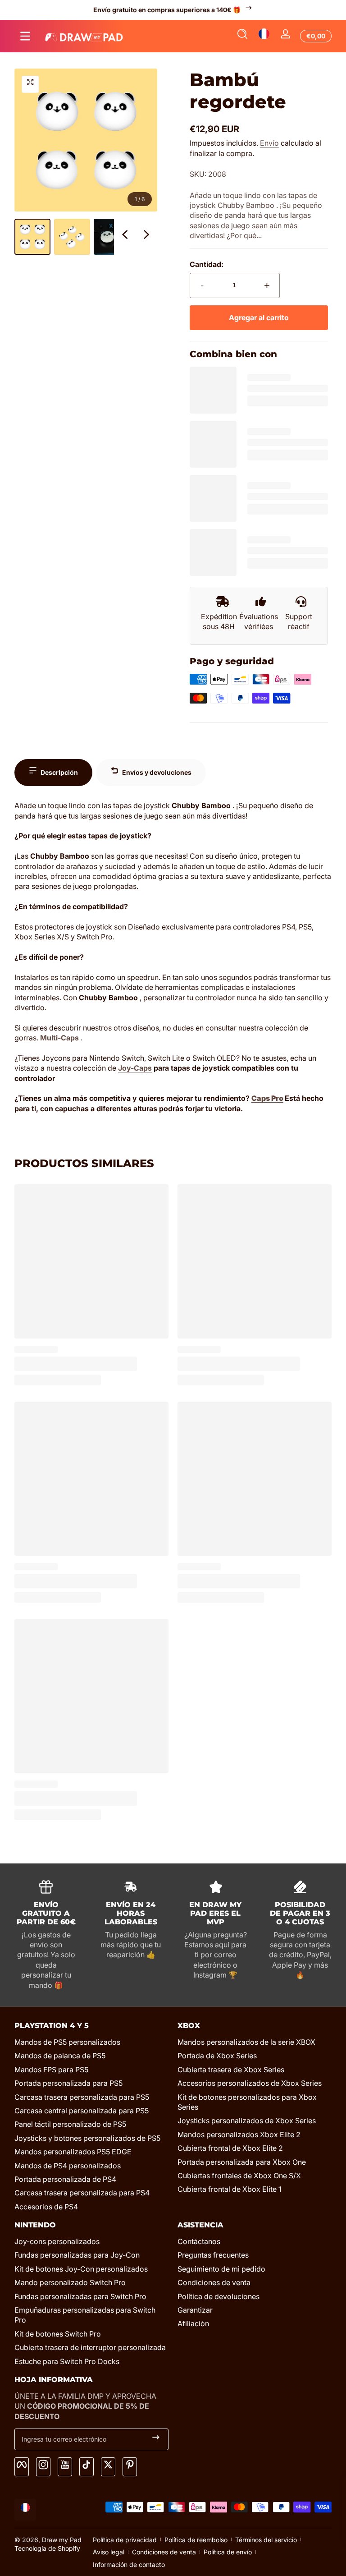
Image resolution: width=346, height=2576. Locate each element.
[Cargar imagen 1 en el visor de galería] (32, 237)
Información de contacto (129, 2564)
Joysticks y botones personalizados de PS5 (87, 2138)
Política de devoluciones (219, 2296)
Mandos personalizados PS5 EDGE (73, 2152)
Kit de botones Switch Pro (58, 2334)
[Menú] (25, 36)
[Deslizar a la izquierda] (125, 237)
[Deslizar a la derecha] (146, 237)
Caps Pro (267, 1098)
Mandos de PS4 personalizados (68, 2166)
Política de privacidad (125, 2540)
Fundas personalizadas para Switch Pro (80, 2296)
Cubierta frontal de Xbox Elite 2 (230, 2148)
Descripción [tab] (59, 772)
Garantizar (195, 2310)
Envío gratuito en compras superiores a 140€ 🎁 (167, 10)
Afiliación (193, 2323)
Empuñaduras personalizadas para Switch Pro (85, 2315)
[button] (242, 36)
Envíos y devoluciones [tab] (157, 772)
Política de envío (228, 2552)
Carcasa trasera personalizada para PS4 (82, 2193)
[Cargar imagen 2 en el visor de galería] (72, 237)
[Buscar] (242, 36)
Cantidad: (207, 264)
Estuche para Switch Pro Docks (67, 2361)
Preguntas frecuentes (213, 2255)
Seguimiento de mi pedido (221, 2269)
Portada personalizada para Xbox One (242, 2162)
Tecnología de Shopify (47, 2548)
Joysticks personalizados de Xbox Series (247, 2121)
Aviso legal (109, 2552)
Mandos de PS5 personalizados (67, 2042)
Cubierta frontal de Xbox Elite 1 (229, 2189)
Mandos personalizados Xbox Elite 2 (239, 2134)
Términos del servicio (266, 2540)
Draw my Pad (62, 2540)
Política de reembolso (196, 2540)
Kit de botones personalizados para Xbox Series (247, 2102)
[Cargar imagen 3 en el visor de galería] (112, 237)
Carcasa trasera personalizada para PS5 (82, 2097)
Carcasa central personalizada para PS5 (82, 2111)
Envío (269, 143)
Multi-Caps (59, 1038)
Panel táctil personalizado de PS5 (70, 2124)
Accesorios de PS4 (46, 2207)
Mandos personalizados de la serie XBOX (246, 2042)
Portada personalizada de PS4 (65, 2179)
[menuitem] (91, 2042)
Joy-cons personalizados (57, 2241)
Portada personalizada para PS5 (68, 2083)
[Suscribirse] (156, 2439)
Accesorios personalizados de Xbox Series (250, 2083)
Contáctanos (199, 2241)
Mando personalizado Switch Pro (70, 2282)
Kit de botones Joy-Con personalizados (81, 2269)
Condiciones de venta (214, 2282)
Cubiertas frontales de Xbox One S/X (239, 2176)
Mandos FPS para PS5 (51, 2070)
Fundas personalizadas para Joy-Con (77, 2255)
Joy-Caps (135, 1068)
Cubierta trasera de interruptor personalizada (90, 2347)
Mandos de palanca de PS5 (60, 2056)
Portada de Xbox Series (217, 2056)
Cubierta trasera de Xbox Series (231, 2070)
